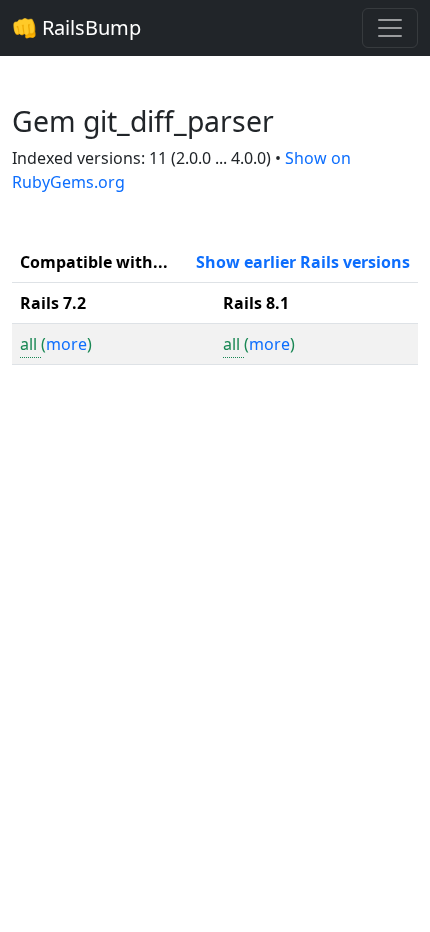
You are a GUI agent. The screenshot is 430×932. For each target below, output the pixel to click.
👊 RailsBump (76, 27)
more (66, 344)
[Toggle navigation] (390, 28)
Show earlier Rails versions (303, 262)
